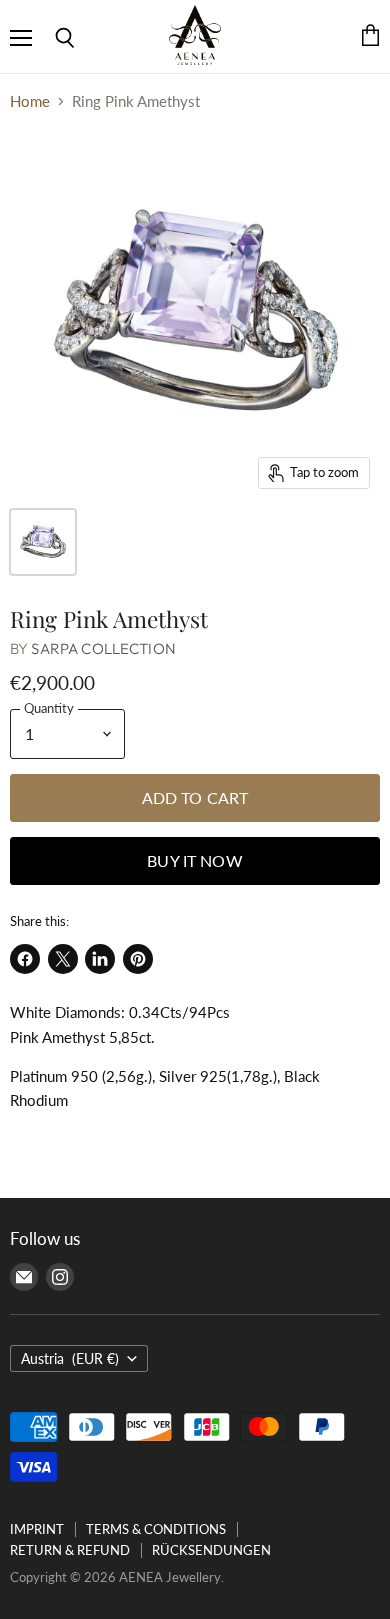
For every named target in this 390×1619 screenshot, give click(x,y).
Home (30, 101)
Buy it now (195, 860)
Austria (70, 1358)
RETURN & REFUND (70, 1550)
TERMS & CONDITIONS (156, 1529)
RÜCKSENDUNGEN (211, 1550)
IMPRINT (37, 1529)
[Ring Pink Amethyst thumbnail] (43, 542)
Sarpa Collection (103, 648)
